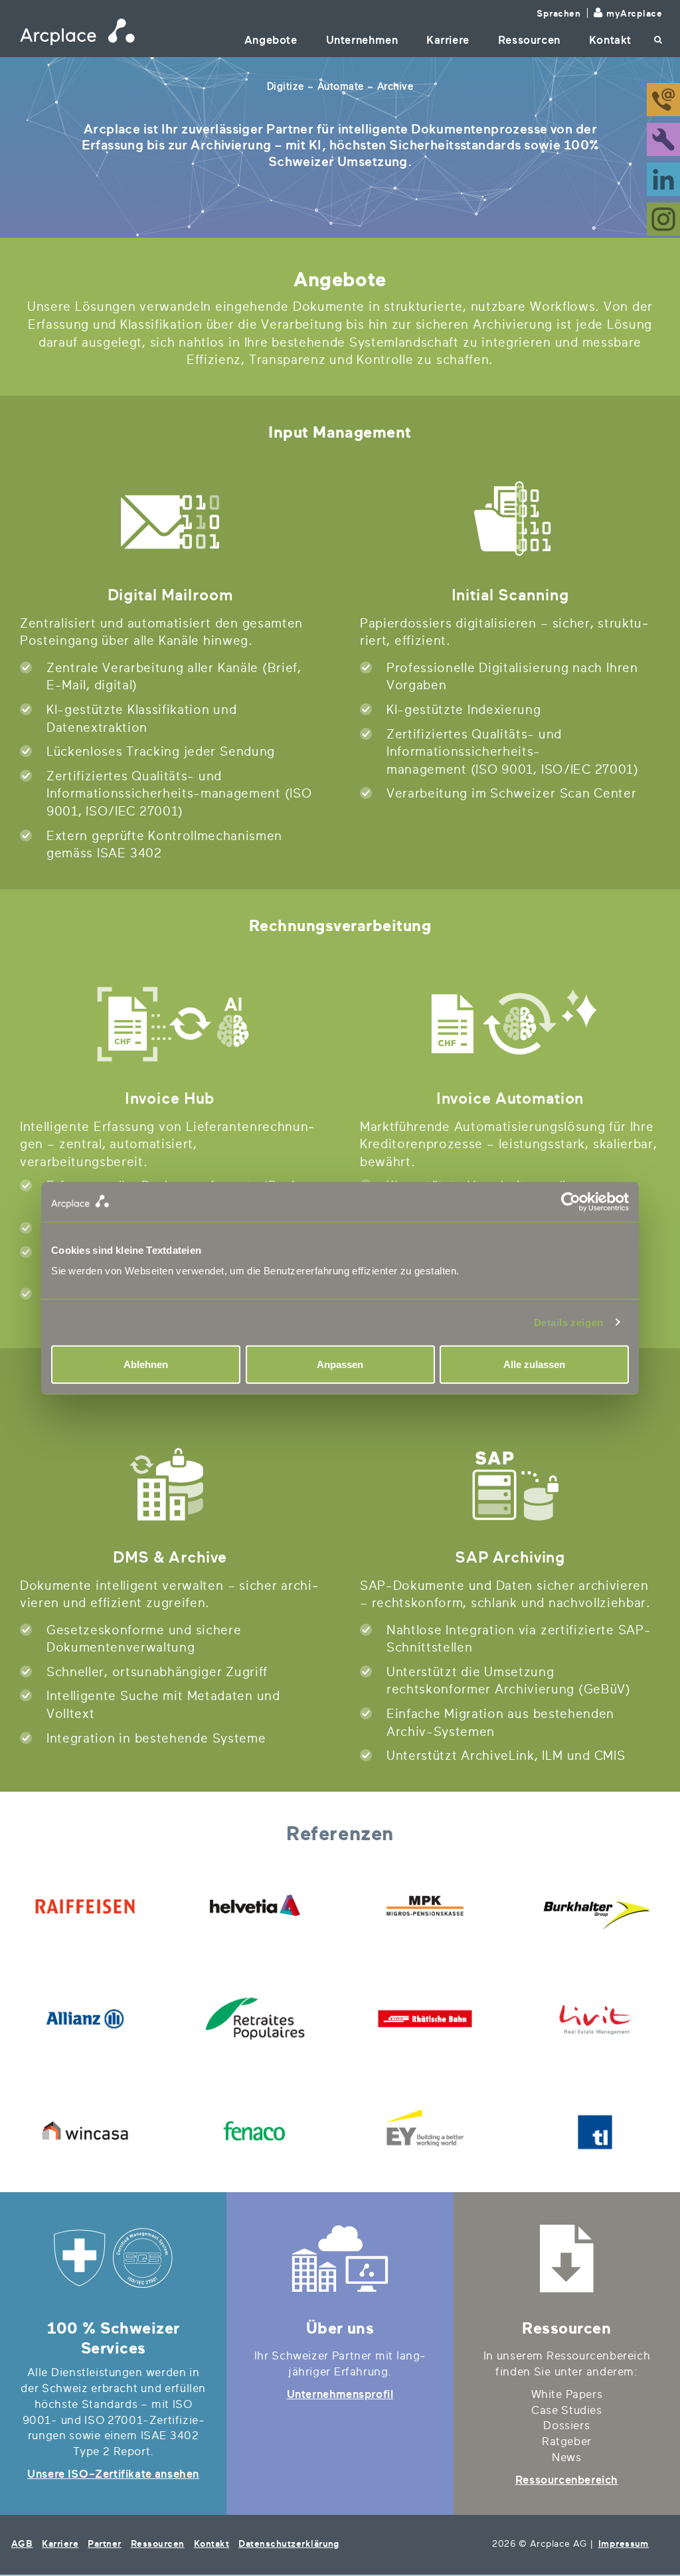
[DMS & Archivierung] (170, 1484)
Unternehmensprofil (340, 2394)
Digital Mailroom (170, 595)
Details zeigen (569, 1322)
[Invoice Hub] (170, 1025)
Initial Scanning (510, 595)
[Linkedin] (663, 178)
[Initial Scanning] (510, 522)
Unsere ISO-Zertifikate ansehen (113, 2474)
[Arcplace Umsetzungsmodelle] (340, 2259)
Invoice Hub (170, 1098)
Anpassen (340, 1364)
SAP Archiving (510, 1557)
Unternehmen (362, 40)
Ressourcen (529, 40)
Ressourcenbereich (567, 2480)
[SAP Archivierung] (510, 1484)
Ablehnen (146, 1364)
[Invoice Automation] (510, 1025)
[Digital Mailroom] (170, 522)
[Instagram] (663, 218)
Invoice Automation (510, 1098)
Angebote (271, 40)
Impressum (624, 2544)
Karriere (448, 40)
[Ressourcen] (566, 2259)
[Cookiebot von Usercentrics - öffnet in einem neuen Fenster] (484, 1201)
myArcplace (634, 14)
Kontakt (610, 40)
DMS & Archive (170, 1557)
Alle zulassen (534, 1364)
